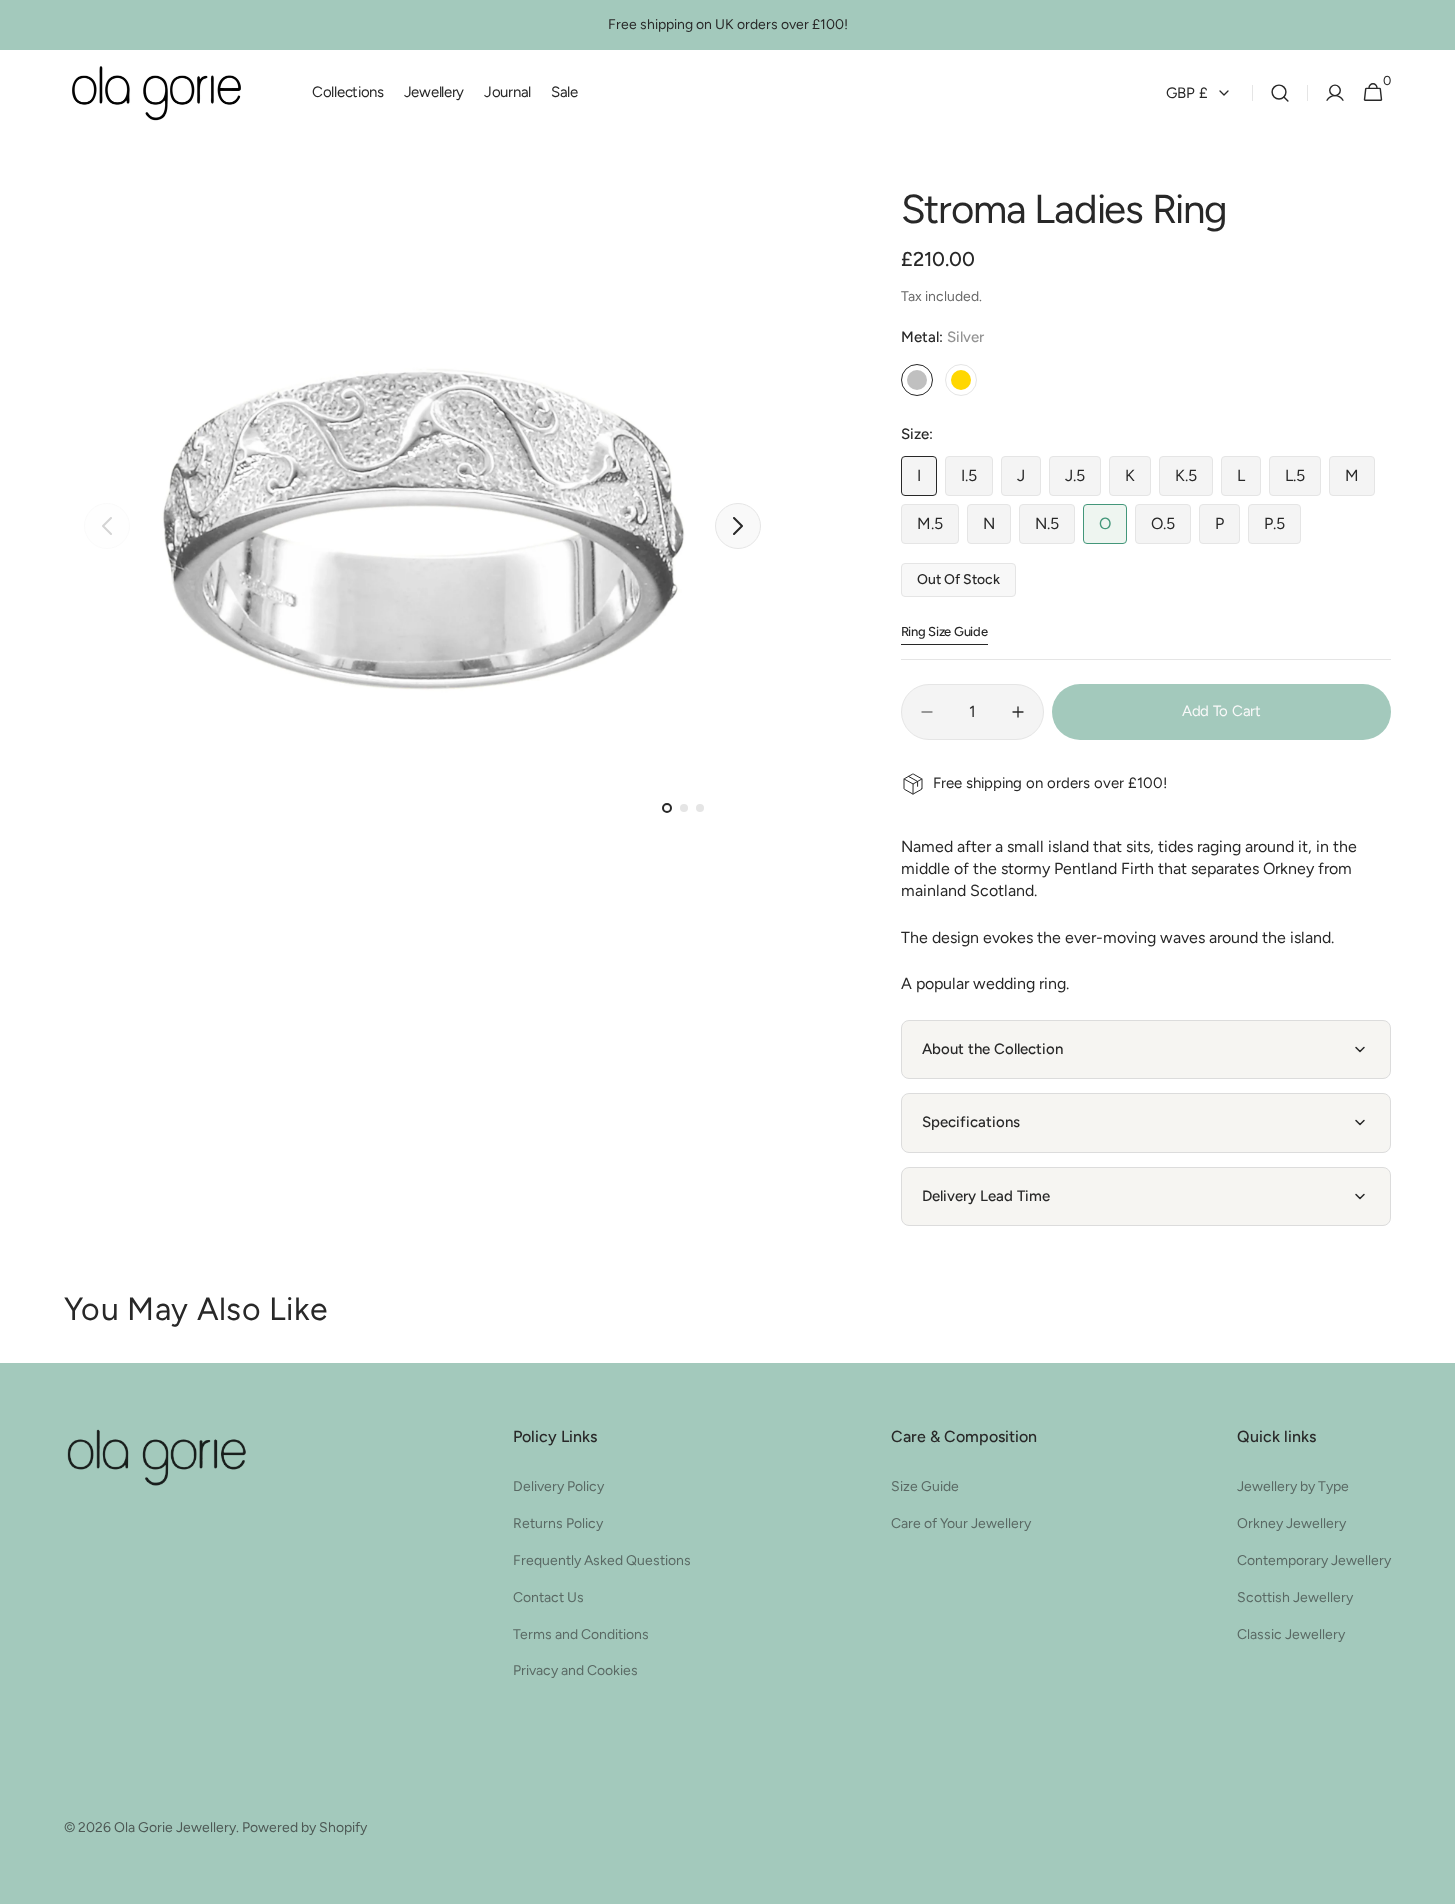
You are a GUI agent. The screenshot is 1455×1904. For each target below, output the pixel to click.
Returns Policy (558, 1523)
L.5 (1303, 481)
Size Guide (925, 1486)
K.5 (1194, 481)
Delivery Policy (558, 1486)
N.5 (1055, 529)
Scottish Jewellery (1295, 1597)
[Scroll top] (1391, 1840)
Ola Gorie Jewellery (175, 1827)
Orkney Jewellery (1291, 1523)
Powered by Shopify (304, 1827)
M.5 (938, 529)
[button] (1280, 93)
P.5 (1282, 529)
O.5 (1171, 529)
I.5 (977, 481)
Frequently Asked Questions (602, 1560)
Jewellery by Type (1293, 1486)
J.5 (1083, 481)
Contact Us (548, 1597)
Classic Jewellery (1291, 1634)
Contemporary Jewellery (1314, 1560)
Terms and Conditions (581, 1634)
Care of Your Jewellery (961, 1523)
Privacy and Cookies (575, 1670)
